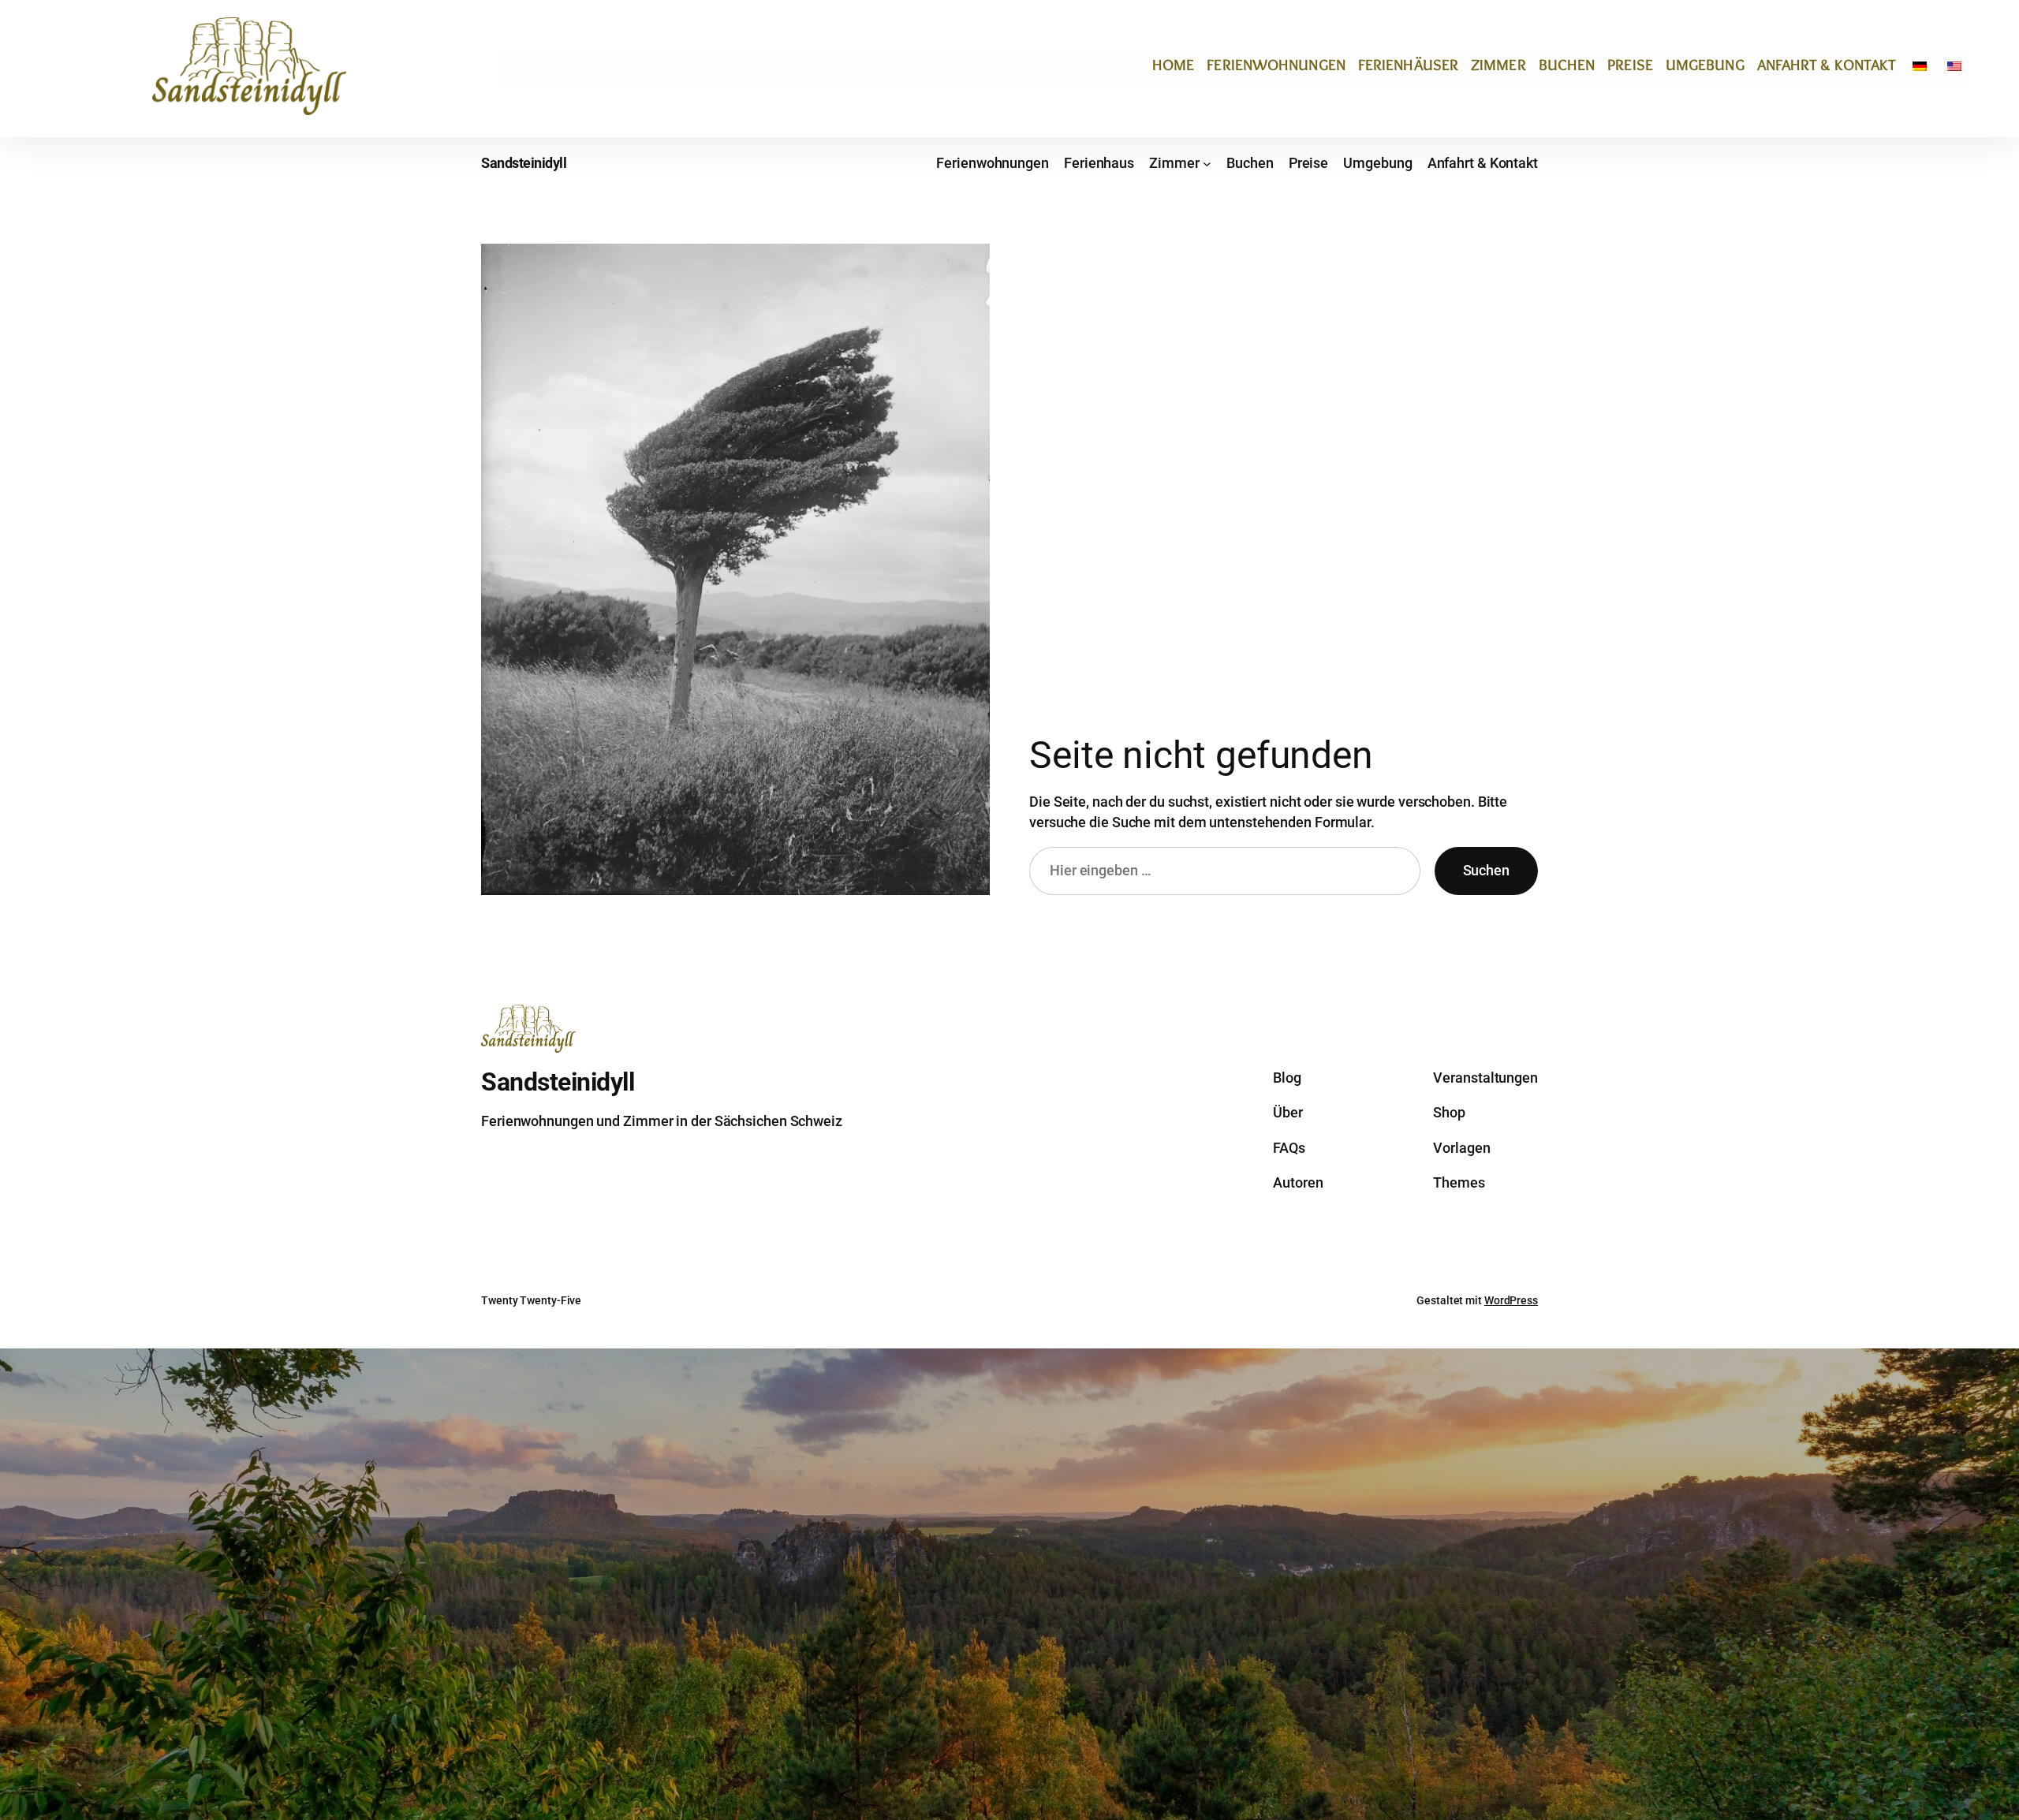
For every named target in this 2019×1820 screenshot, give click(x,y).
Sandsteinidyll (524, 163)
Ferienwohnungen (1276, 65)
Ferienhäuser (1408, 65)
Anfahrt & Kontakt (1827, 65)
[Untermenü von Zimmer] (1207, 164)
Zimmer (1498, 65)
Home (1173, 65)
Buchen (1567, 65)
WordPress (1511, 1300)
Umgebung (1705, 65)
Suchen (1486, 870)
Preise (1630, 65)
